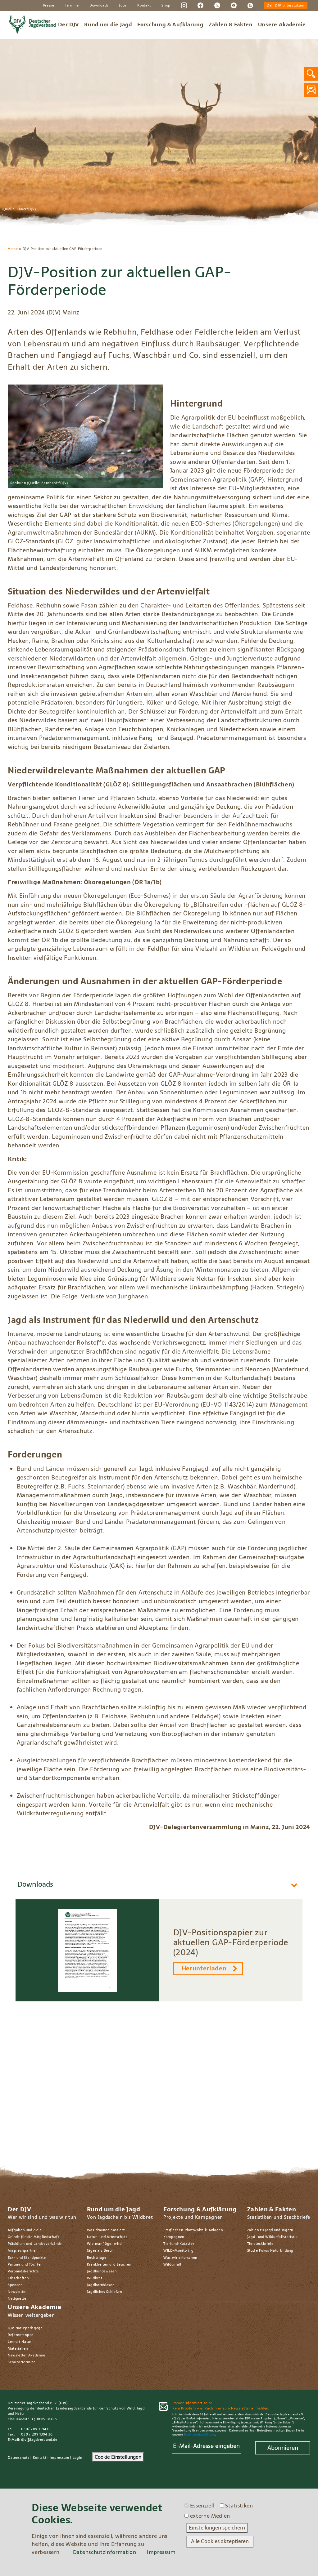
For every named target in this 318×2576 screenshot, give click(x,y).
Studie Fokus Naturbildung (270, 2250)
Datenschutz (19, 2458)
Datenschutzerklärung (200, 2435)
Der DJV (68, 24)
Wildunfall (172, 2264)
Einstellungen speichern (217, 2528)
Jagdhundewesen (102, 2271)
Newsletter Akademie (27, 2355)
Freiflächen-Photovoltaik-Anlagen (193, 2230)
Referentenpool (21, 2335)
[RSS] (250, 5)
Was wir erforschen (180, 2258)
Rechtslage (97, 2258)
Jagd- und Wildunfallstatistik (273, 2237)
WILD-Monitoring (179, 2250)
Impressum (59, 2458)
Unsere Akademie (282, 24)
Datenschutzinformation (105, 2552)
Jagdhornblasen (101, 2285)
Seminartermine (22, 2362)
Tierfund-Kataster (179, 2244)
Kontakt (144, 5)
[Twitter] (217, 5)
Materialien (18, 2348)
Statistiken (239, 2506)
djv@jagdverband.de (39, 2440)
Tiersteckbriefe (260, 2244)
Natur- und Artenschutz (107, 2237)
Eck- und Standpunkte (27, 2258)
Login (77, 2458)
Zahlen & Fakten (231, 24)
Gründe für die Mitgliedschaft (34, 2237)
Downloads (99, 5)
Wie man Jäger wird (104, 2244)
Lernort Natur (20, 2342)
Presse (49, 5)
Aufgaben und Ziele (25, 2230)
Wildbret (95, 2278)
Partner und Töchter (25, 2264)
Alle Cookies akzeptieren (220, 2541)
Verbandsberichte (23, 2271)
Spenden (15, 2285)
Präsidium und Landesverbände (35, 2244)
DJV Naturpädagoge (25, 2328)
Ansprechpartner (22, 2250)
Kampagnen (174, 2237)
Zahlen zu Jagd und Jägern (270, 2230)
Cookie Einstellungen (118, 2457)
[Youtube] (234, 5)
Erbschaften (18, 2278)
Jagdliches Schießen (104, 2292)
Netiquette (17, 2298)
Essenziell (202, 2506)
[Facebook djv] (200, 5)
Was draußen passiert (106, 2230)
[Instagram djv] (184, 5)
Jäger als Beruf (100, 2250)
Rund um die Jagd (108, 24)
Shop (166, 5)
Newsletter (17, 2292)
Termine (72, 5)
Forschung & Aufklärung (170, 24)
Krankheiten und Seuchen (109, 2264)
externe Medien (210, 2516)
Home (13, 249)
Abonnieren (283, 2448)
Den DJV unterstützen (286, 5)
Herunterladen (204, 1968)
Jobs (123, 5)
